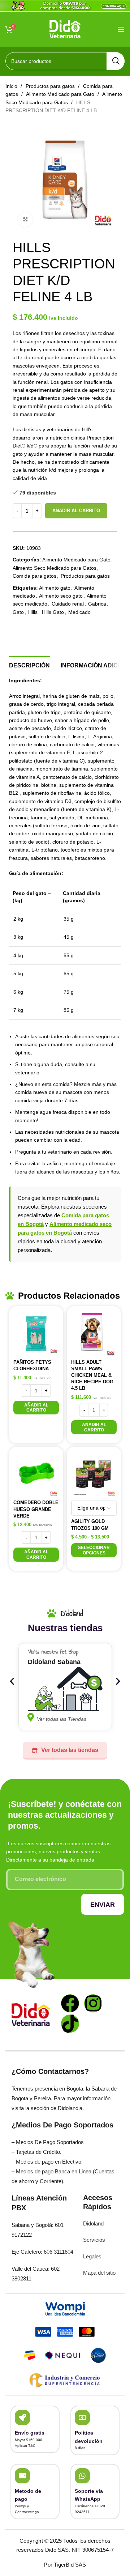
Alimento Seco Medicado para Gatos (55, 568)
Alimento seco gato (61, 596)
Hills (33, 612)
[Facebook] (70, 2003)
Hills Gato (53, 612)
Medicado (79, 612)
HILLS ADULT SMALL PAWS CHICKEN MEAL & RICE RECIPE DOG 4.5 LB (92, 1375)
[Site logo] (65, 29)
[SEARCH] (116, 61)
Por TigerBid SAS (65, 2565)
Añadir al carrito (76, 511)
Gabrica (97, 604)
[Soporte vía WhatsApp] (82, 2476)
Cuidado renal (68, 604)
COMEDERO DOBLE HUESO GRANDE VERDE (36, 1509)
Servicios (94, 2240)
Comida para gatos (34, 576)
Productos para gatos (51, 86)
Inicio (12, 86)
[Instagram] (93, 2003)
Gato (18, 612)
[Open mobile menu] (121, 29)
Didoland (93, 2223)
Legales (92, 2256)
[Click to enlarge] (25, 220)
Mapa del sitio (99, 2273)
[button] (36, 1408)
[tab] (29, 665)
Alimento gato (55, 588)
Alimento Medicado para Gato (61, 94)
